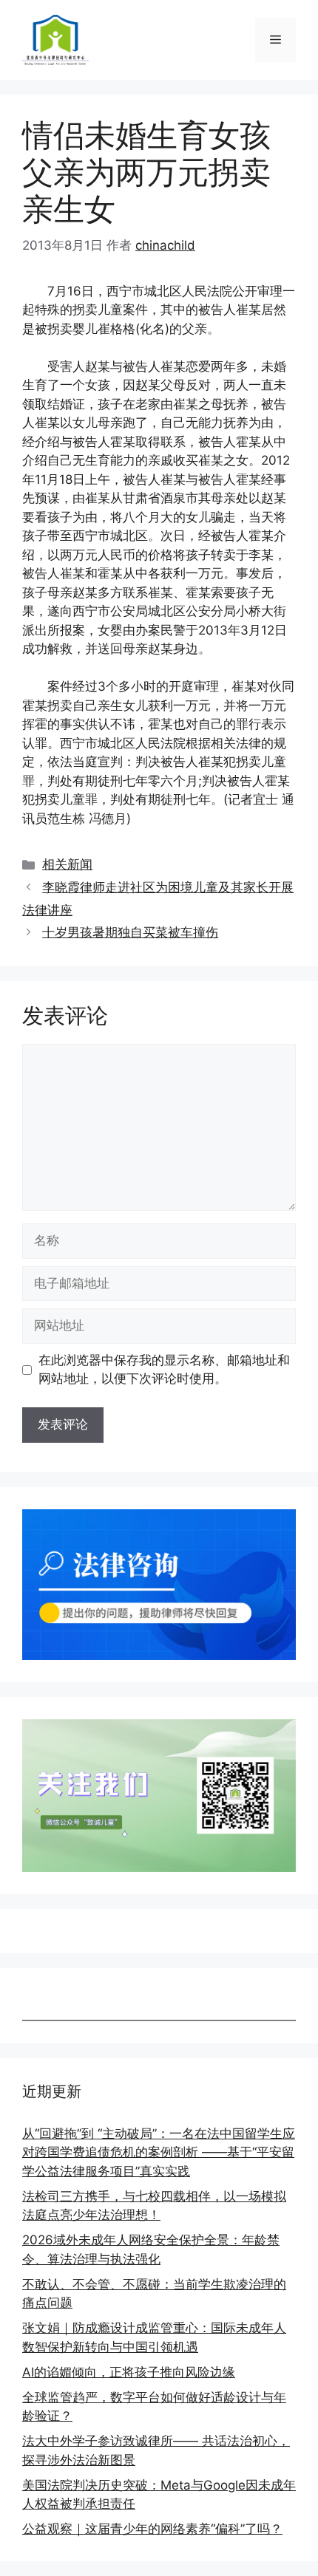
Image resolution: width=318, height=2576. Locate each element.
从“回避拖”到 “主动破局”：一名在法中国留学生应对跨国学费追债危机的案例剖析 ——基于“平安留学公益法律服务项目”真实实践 (159, 2152)
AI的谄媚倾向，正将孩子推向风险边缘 (129, 2372)
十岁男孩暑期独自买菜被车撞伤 (130, 932)
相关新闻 (67, 864)
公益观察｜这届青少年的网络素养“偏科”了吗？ (152, 2529)
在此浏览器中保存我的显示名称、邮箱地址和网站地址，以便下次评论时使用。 (164, 1370)
